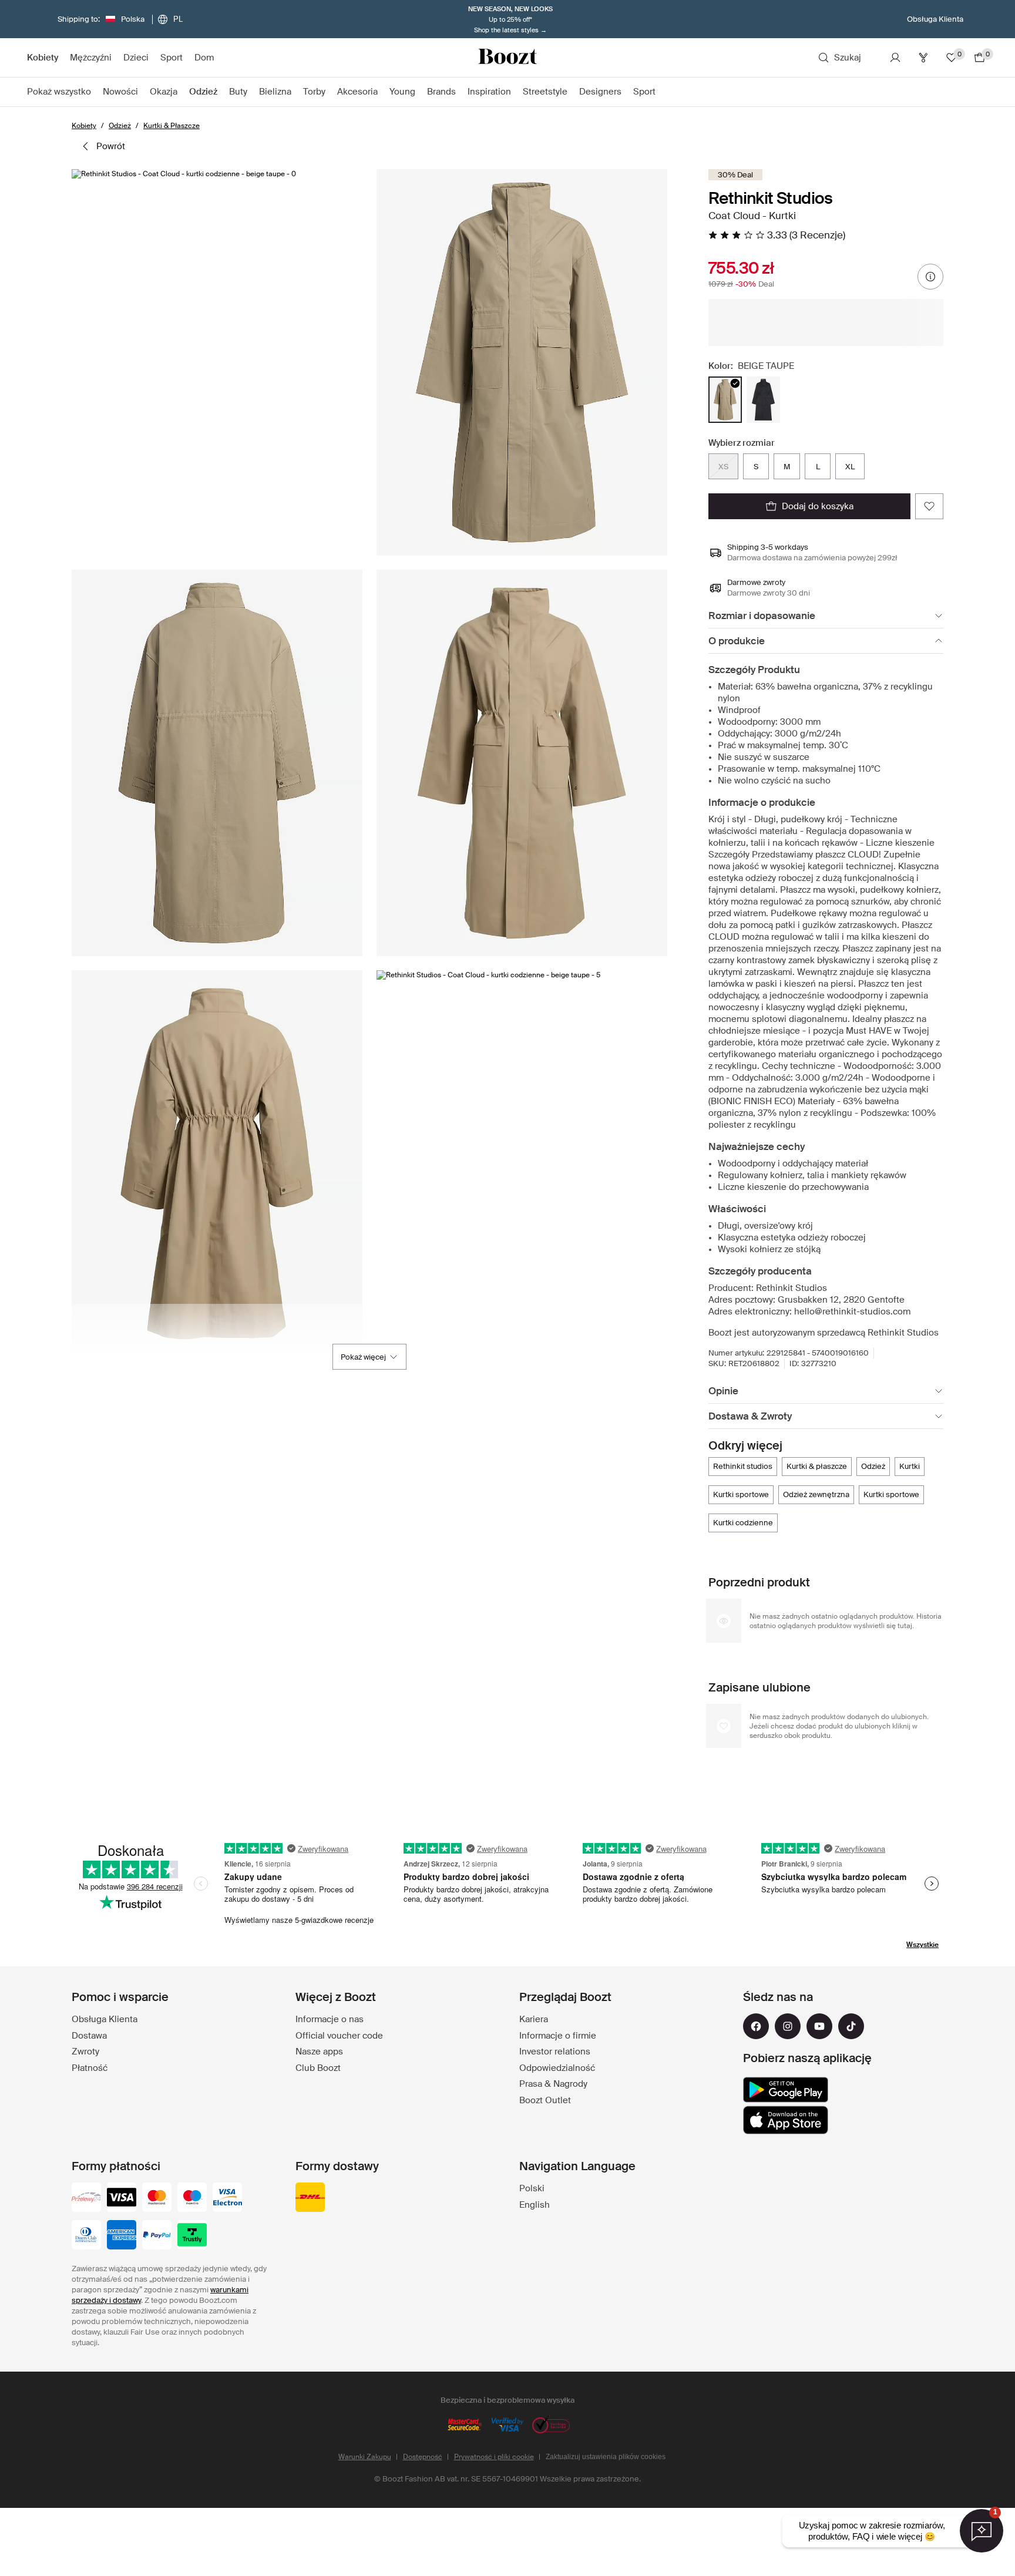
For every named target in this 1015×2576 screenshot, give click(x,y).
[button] (217, 362)
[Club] (923, 58)
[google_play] (786, 2090)
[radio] (725, 400)
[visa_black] (122, 2198)
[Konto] (895, 58)
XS (723, 467)
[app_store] (786, 2120)
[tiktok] (851, 2026)
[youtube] (819, 2026)
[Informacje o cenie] (930, 277)
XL (850, 467)
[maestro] (192, 2198)
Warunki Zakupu (365, 2457)
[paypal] (157, 2236)
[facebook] (756, 2026)
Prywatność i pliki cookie (494, 2457)
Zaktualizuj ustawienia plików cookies (606, 2457)
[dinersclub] (86, 2236)
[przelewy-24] (86, 2198)
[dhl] (310, 2198)
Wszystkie (922, 1945)
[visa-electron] (227, 2198)
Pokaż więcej (363, 1357)
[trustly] (192, 2236)
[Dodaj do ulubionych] (929, 506)
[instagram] (788, 2026)
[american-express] (122, 2236)
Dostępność (423, 2457)
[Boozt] (508, 58)
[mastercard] (157, 2198)
